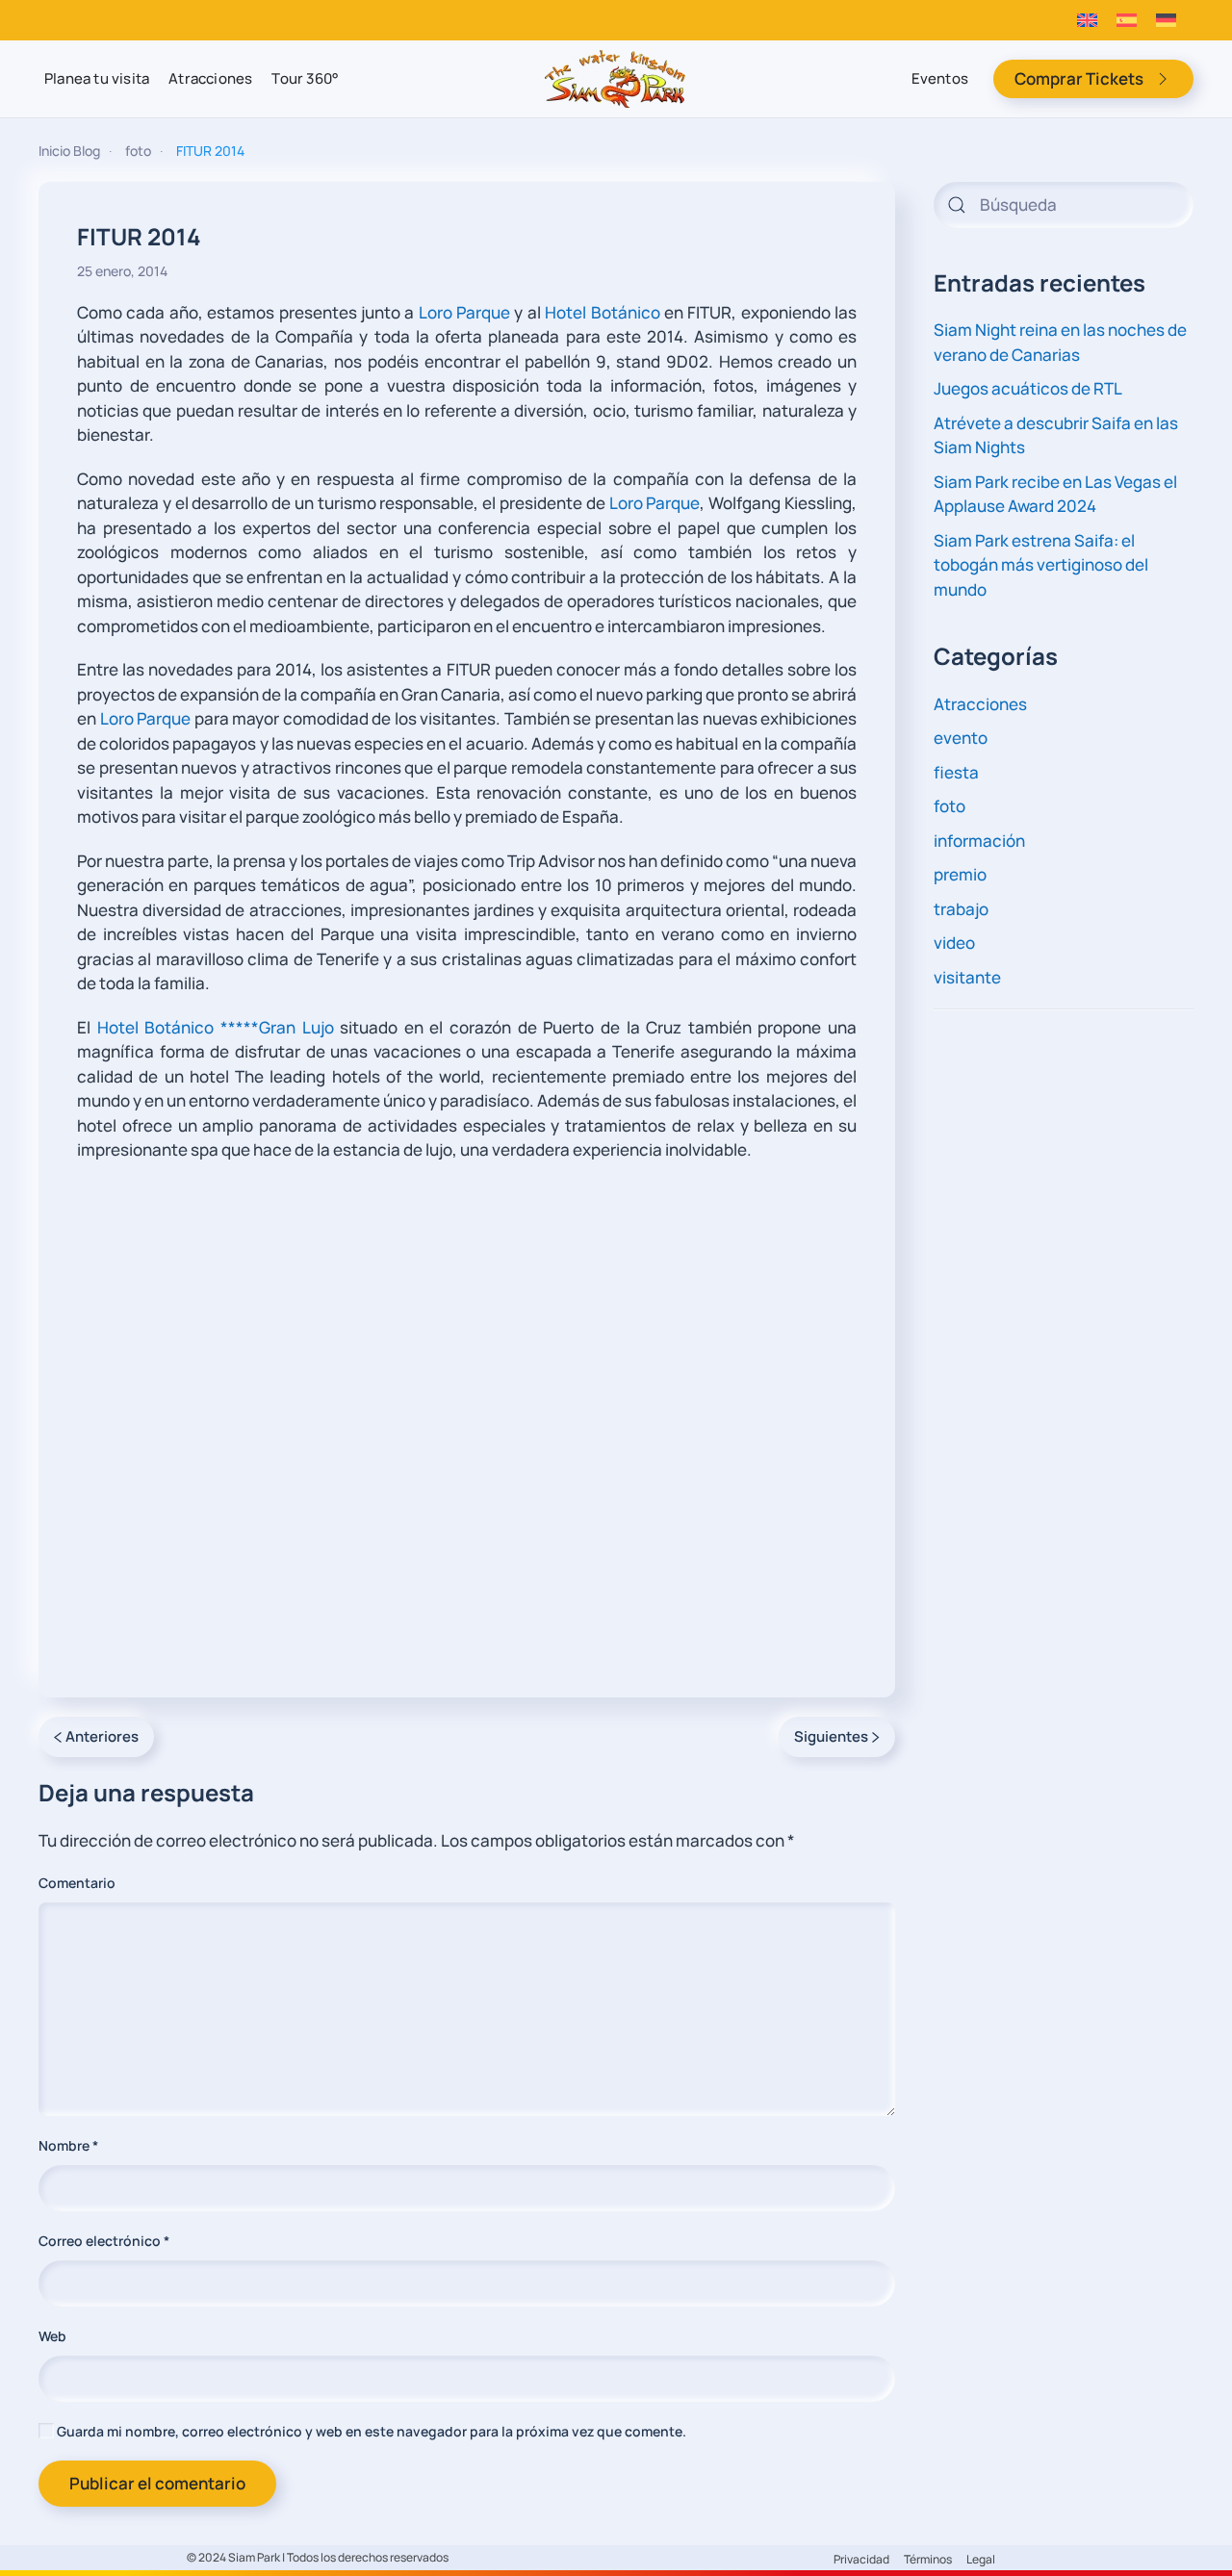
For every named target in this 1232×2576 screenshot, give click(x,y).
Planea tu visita (97, 78)
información (979, 841)
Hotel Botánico (602, 312)
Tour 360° (305, 78)
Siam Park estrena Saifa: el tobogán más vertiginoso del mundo (1041, 565)
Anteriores (102, 1736)
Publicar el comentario (157, 2483)
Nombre (68, 2145)
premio (960, 874)
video (954, 943)
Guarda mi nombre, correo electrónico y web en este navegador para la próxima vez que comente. (370, 2431)
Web (52, 2336)
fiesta (956, 772)
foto (950, 806)
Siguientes (831, 1736)
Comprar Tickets (1079, 78)
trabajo (961, 909)
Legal (981, 2559)
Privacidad (861, 2559)
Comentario (77, 1883)
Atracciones (210, 78)
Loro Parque (464, 312)
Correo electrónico (104, 2241)
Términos (928, 2559)
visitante (967, 977)
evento (961, 738)
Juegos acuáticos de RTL (1028, 388)
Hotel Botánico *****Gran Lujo (216, 1027)
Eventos (940, 78)
